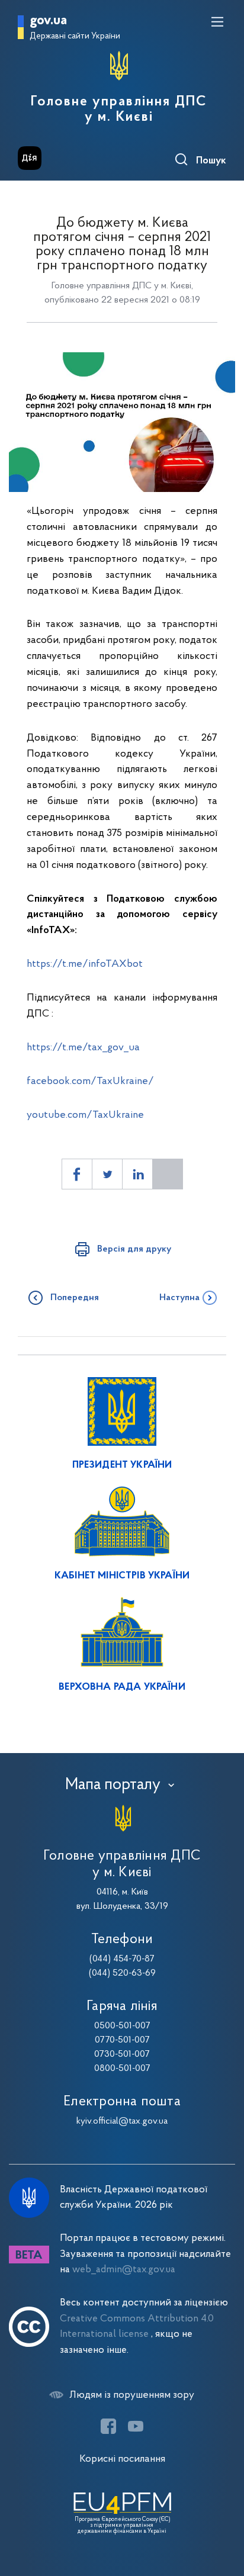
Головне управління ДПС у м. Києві (119, 110)
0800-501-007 (122, 2069)
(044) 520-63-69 (122, 1973)
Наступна (179, 1298)
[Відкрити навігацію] (217, 22)
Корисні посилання (122, 2459)
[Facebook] (108, 2426)
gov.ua (48, 21)
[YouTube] (136, 2426)
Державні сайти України (75, 36)
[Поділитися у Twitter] (107, 1174)
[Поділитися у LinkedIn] (137, 1174)
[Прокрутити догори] (223, 2511)
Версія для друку (134, 1249)
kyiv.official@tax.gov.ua (122, 2121)
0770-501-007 (122, 2040)
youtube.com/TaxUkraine (85, 1115)
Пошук (211, 161)
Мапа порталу (113, 1785)
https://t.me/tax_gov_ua (83, 1048)
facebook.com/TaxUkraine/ (90, 1081)
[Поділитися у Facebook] (77, 1174)
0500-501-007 (122, 2026)
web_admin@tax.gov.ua (124, 2270)
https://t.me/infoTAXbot (85, 964)
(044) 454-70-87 (122, 1959)
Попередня (75, 1298)
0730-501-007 (122, 2054)
